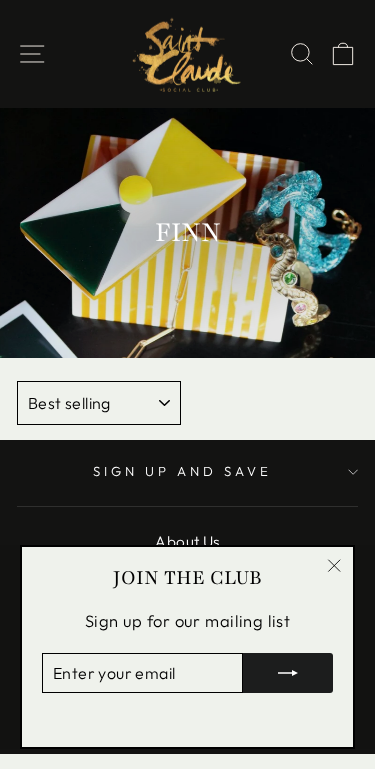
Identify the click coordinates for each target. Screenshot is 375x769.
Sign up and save (182, 471)
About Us (187, 541)
